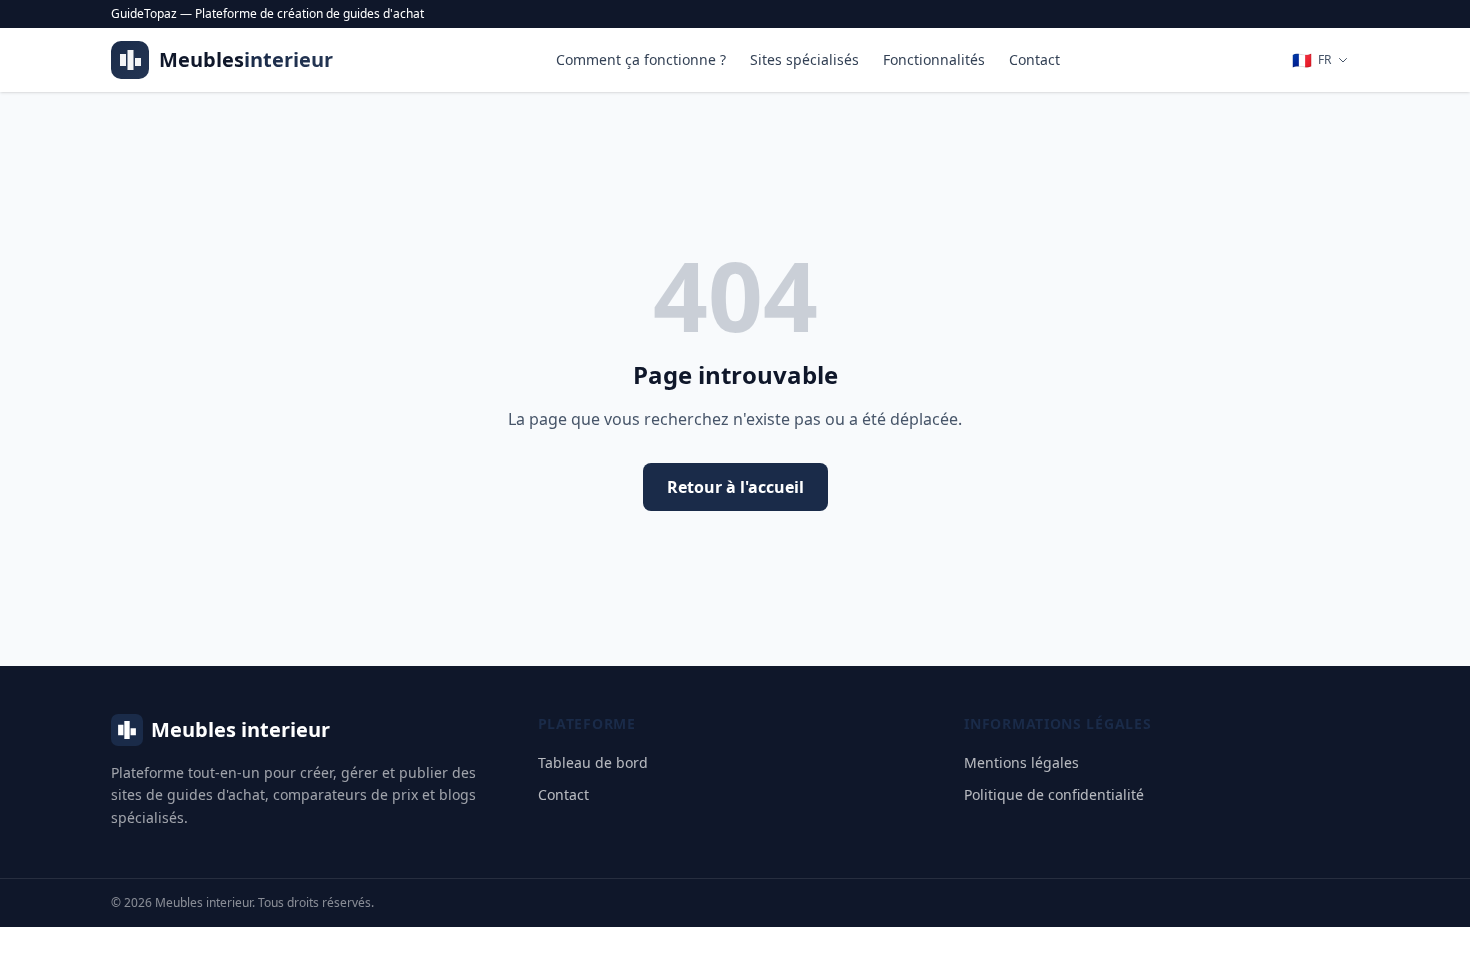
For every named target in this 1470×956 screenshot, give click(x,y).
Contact (1034, 59)
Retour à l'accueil (735, 487)
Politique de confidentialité (1054, 794)
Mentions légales (1021, 762)
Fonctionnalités (934, 59)
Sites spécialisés (804, 59)
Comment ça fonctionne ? (641, 59)
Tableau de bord (593, 762)
